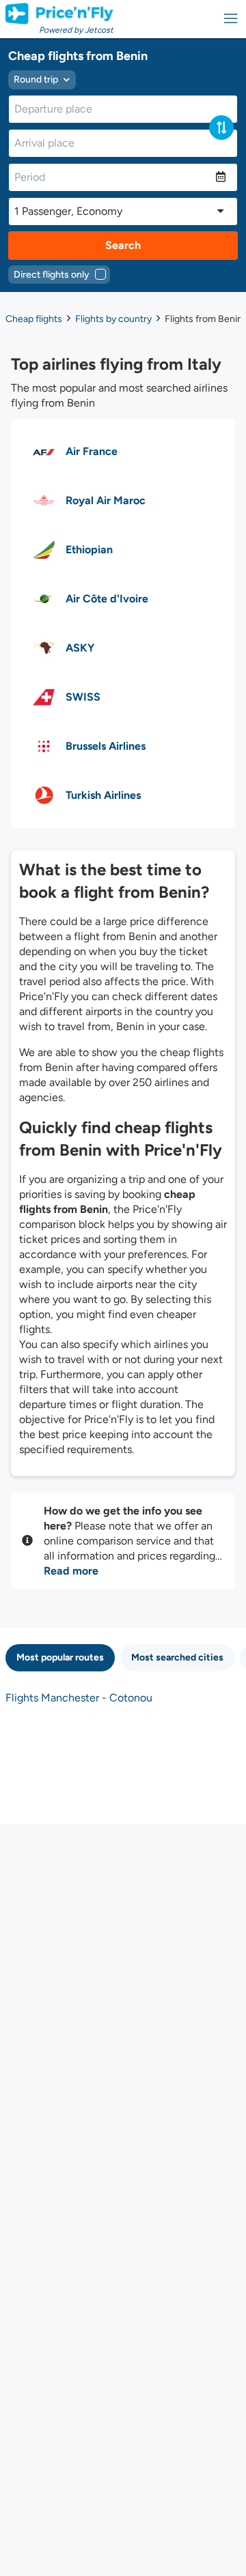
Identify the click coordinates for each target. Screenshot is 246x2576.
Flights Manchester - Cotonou (79, 1698)
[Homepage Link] (59, 14)
